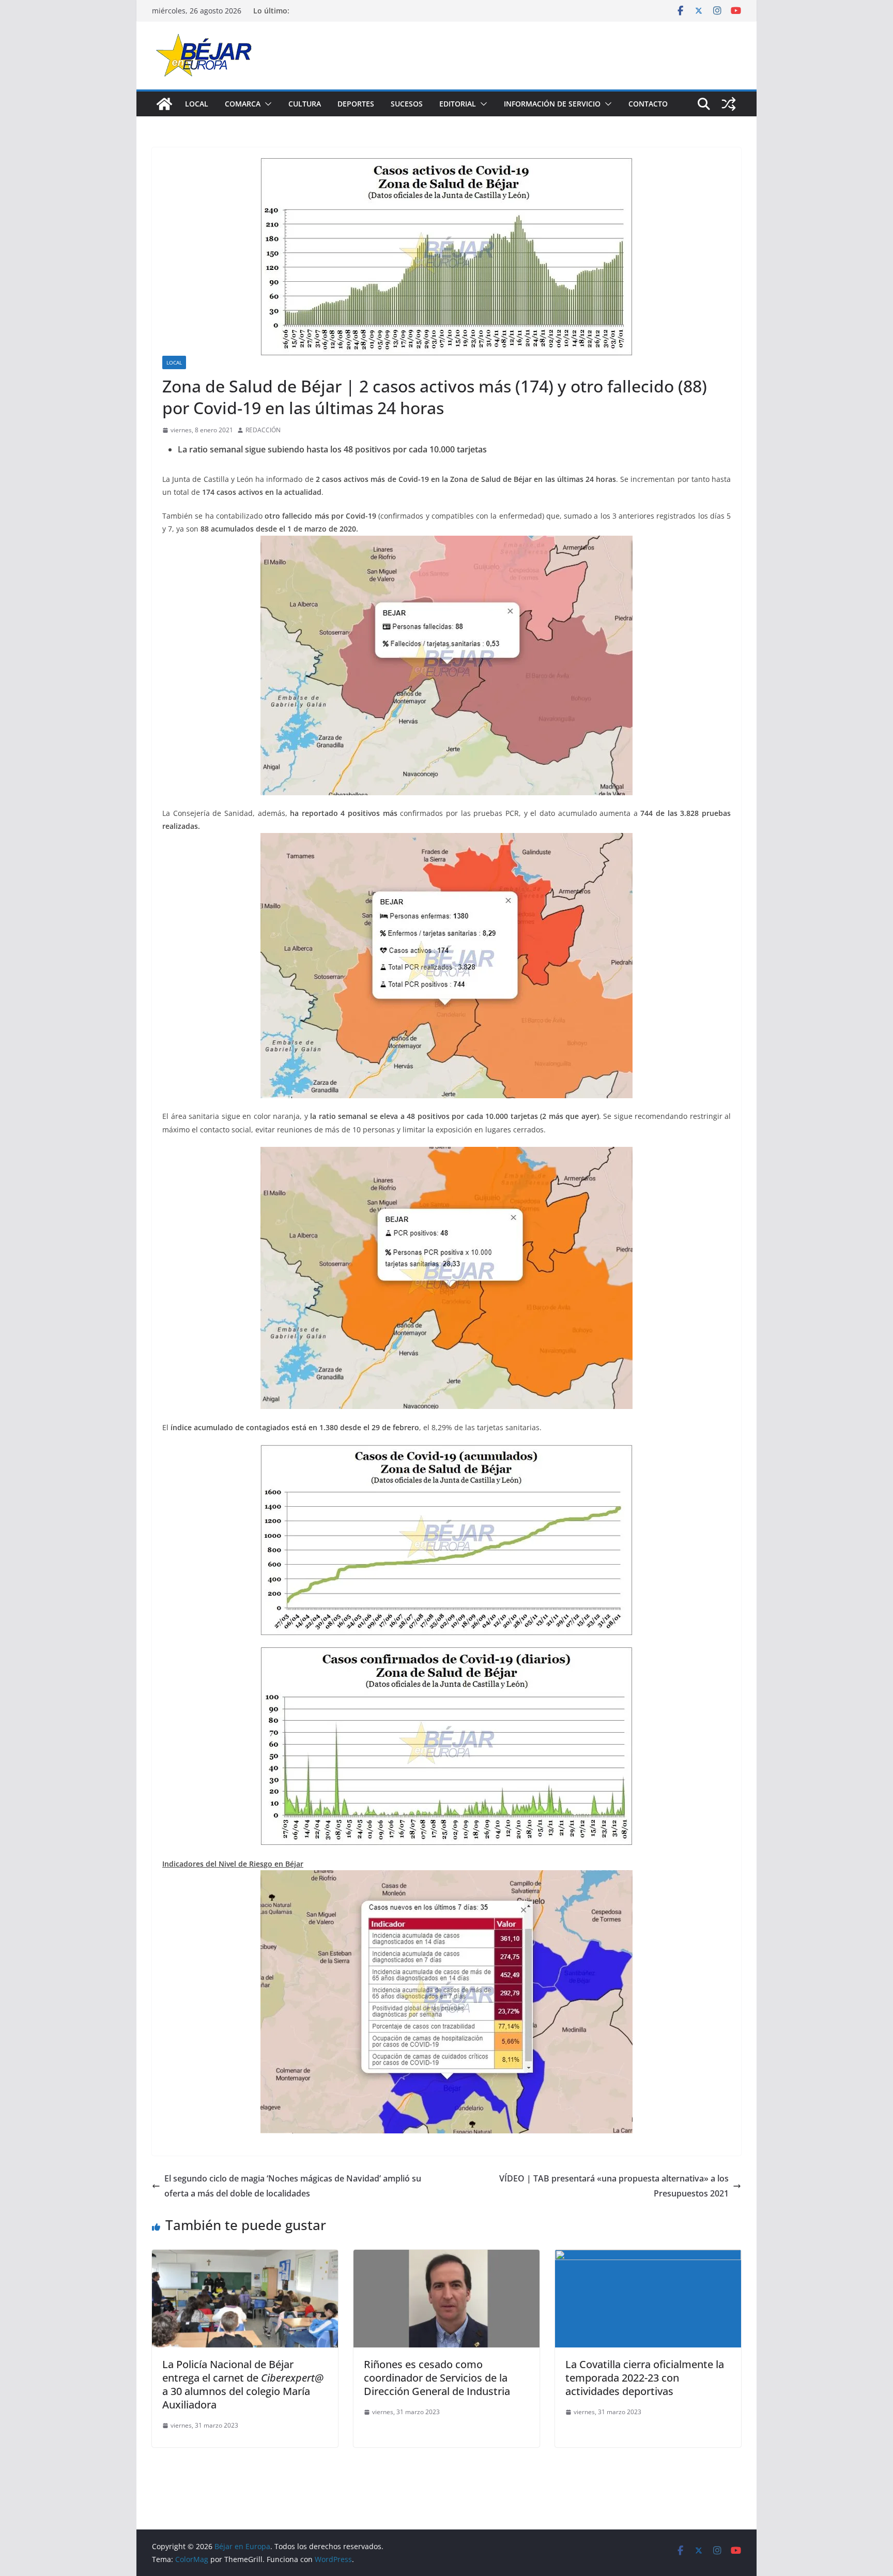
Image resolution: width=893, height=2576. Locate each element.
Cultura (305, 104)
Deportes (356, 104)
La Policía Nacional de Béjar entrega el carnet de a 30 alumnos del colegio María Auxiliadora (243, 2384)
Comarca (243, 104)
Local (197, 104)
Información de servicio (552, 104)
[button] (266, 104)
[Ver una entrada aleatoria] (729, 104)
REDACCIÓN (263, 430)
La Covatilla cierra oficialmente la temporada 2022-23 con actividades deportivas (645, 2378)
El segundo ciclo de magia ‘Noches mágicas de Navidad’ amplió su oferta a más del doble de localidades (293, 2186)
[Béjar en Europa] (164, 104)
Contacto (648, 104)
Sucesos (407, 104)
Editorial (458, 104)
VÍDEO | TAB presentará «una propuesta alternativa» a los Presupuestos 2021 (614, 2186)
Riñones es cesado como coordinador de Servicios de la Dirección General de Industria (437, 2378)
